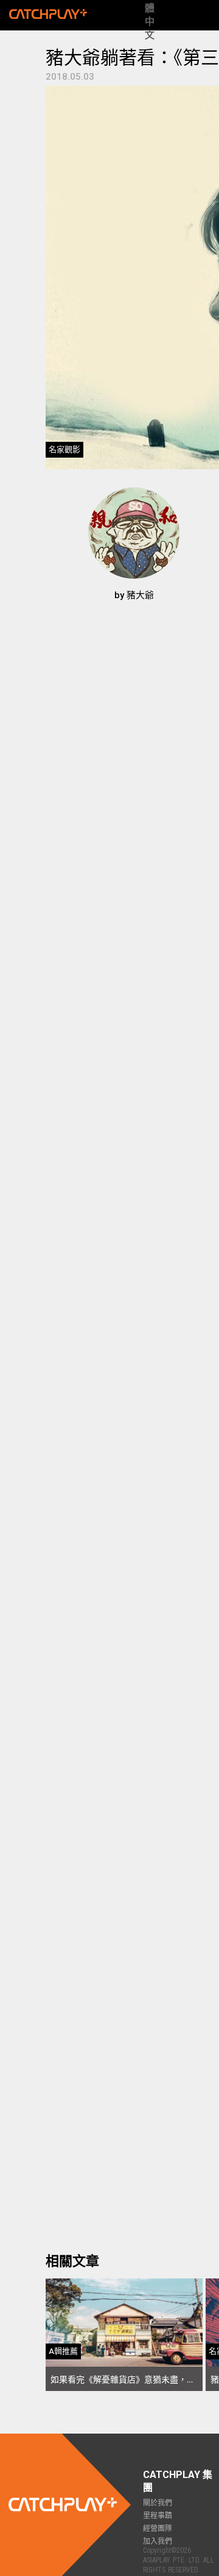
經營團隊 (158, 2529)
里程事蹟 (158, 2516)
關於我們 (158, 2503)
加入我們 (158, 2541)
